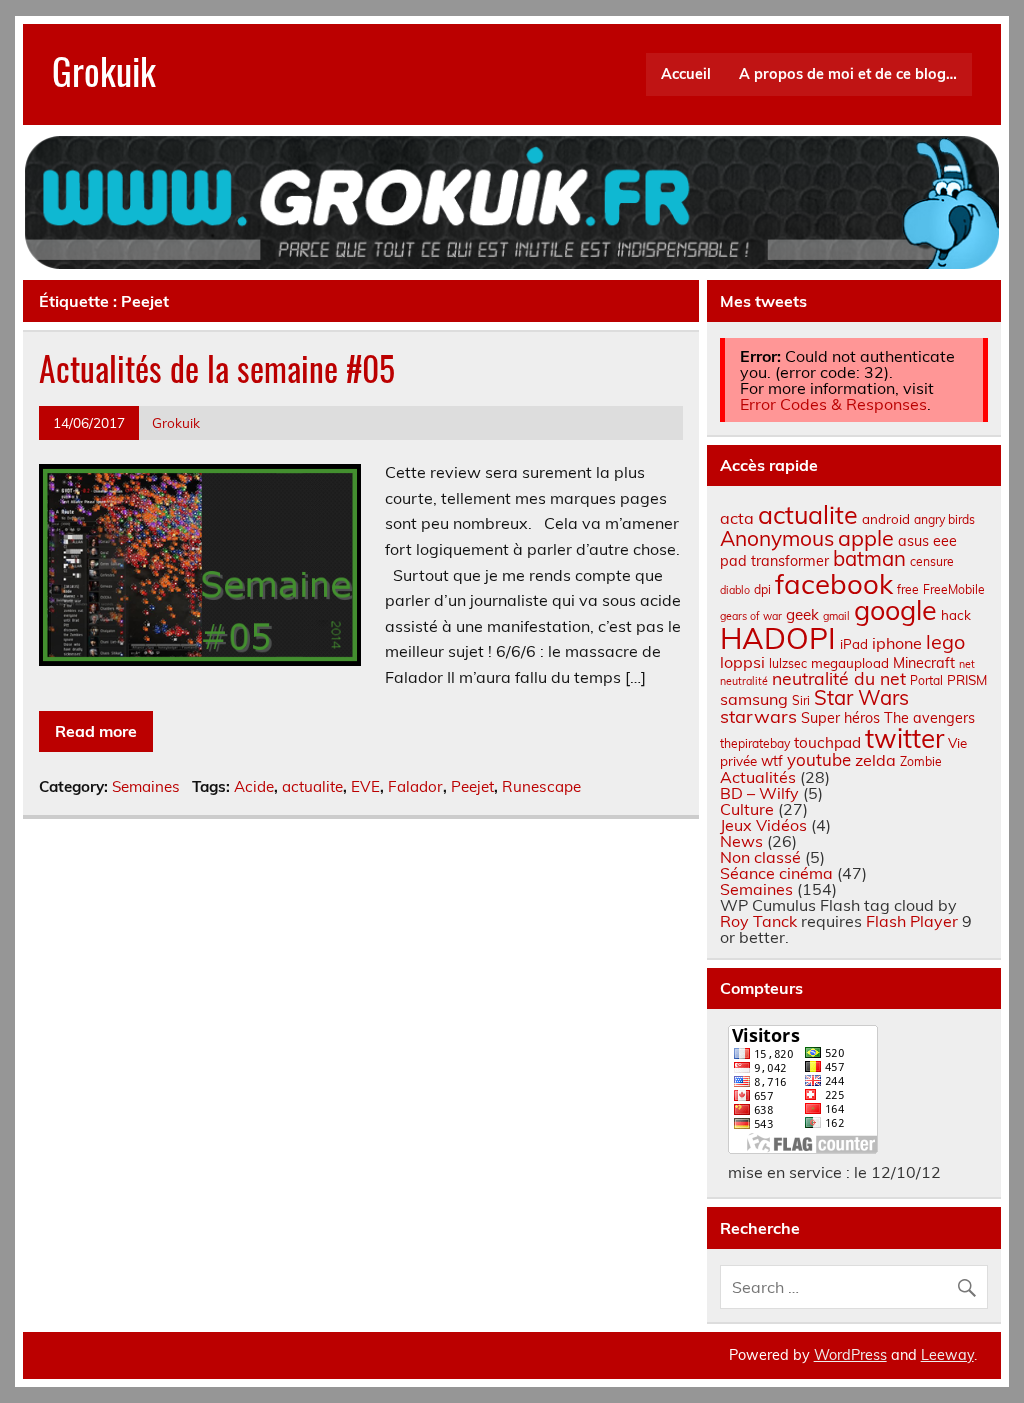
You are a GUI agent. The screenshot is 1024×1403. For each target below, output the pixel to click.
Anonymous (777, 538)
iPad (854, 644)
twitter (904, 738)
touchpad (827, 742)
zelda (875, 760)
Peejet (472, 786)
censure (932, 561)
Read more (96, 731)
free (908, 589)
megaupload (850, 663)
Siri (801, 700)
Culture (747, 809)
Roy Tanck (758, 921)
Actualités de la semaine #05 (217, 368)
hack (956, 615)
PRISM (967, 680)
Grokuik (104, 70)
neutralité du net (839, 678)
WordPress (850, 1355)
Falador (415, 786)
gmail (836, 616)
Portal (926, 680)
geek (802, 614)
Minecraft (924, 663)
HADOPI (778, 638)
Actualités (758, 777)
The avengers (929, 718)
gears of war (751, 616)
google (895, 610)
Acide (254, 786)
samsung (754, 699)
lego (945, 641)
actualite (312, 786)
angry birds (944, 519)
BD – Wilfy (759, 793)
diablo (735, 590)
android (886, 519)
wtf (772, 761)
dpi (762, 589)
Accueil (686, 74)
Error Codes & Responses (833, 404)
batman (869, 558)
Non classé (760, 857)
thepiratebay (755, 743)
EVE (365, 786)
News (741, 841)
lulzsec (788, 663)
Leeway (947, 1355)
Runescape (541, 786)
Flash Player (912, 921)
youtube (819, 759)
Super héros (840, 718)
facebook (834, 583)
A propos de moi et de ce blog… (848, 74)
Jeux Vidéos (763, 825)
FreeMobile (954, 589)
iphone (897, 643)
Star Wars (861, 697)
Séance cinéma (776, 873)
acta (737, 518)
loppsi (742, 662)
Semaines (146, 786)
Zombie (921, 761)
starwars (758, 716)
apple (866, 537)
